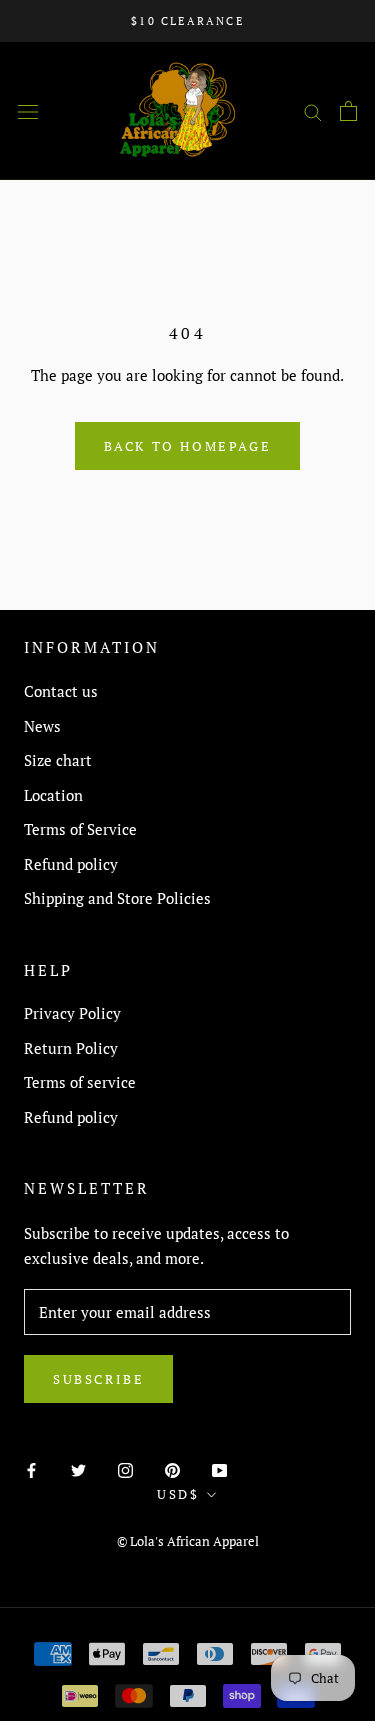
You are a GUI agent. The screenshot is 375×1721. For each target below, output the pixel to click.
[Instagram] (125, 1469)
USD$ (178, 1494)
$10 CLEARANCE (187, 21)
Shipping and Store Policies (117, 898)
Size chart (58, 760)
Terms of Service (80, 829)
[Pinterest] (172, 1469)
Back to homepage (188, 446)
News (42, 726)
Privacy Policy (72, 1013)
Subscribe (98, 1379)
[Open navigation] (28, 111)
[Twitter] (78, 1469)
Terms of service (80, 1082)
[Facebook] (31, 1469)
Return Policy (71, 1048)
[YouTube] (219, 1469)
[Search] (313, 111)
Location (53, 795)
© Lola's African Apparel (188, 1541)
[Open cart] (348, 111)
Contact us (61, 691)
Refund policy (71, 864)
